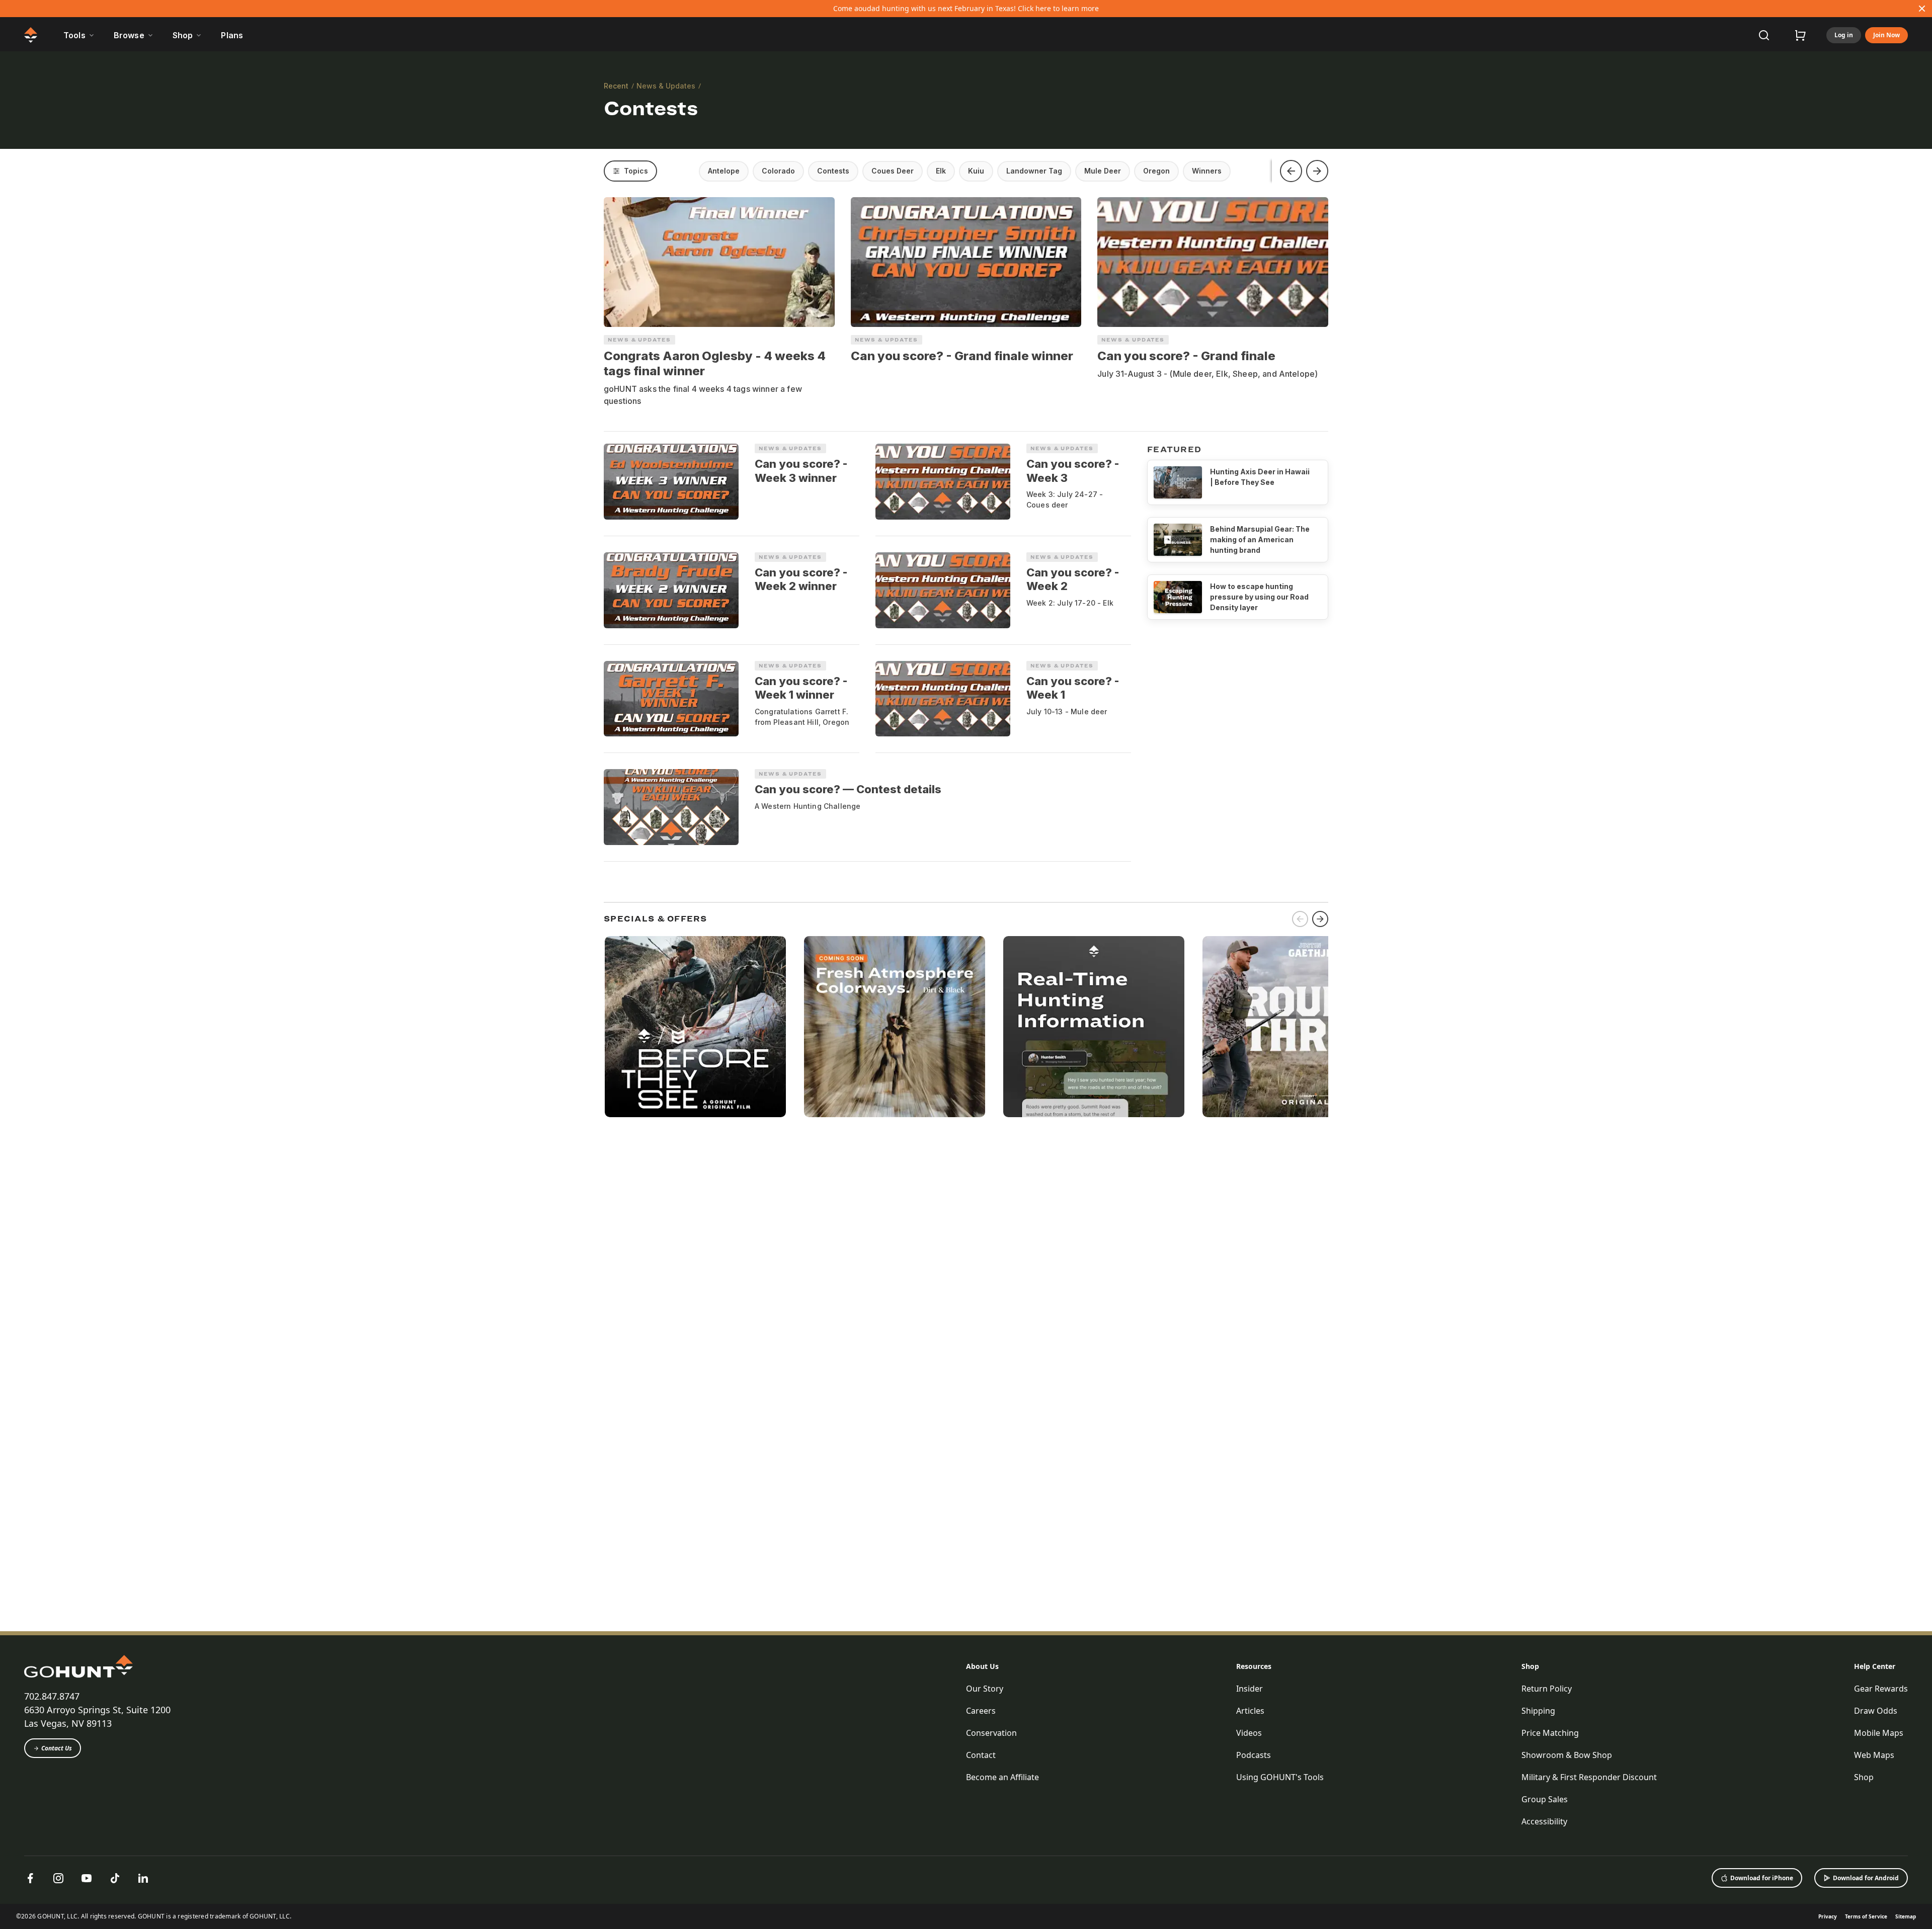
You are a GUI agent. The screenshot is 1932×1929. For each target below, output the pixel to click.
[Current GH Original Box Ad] (695, 1027)
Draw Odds (1876, 1711)
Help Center (1875, 1666)
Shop (1530, 1666)
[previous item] (1300, 919)
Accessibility (1544, 1821)
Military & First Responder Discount (1589, 1777)
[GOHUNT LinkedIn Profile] (143, 1878)
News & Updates (666, 86)
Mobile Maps (1879, 1733)
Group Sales (1545, 1799)
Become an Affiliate (1002, 1777)
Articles (1250, 1711)
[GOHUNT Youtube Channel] (87, 1878)
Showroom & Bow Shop (1567, 1755)
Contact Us (57, 1748)
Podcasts (1254, 1755)
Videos (1249, 1733)
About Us (982, 1666)
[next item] (1320, 919)
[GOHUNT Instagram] (58, 1878)
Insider (1250, 1689)
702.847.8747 (52, 1696)
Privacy (1828, 1916)
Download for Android (1866, 1878)
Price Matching (1550, 1733)
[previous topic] (1291, 171)
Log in (1844, 35)
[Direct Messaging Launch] (1094, 1027)
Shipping (1538, 1711)
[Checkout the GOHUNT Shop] (1800, 35)
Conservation (991, 1733)
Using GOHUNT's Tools (1280, 1777)
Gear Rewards (1881, 1689)
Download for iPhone (1762, 1878)
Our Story (985, 1689)
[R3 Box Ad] (1293, 1027)
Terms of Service (1866, 1916)
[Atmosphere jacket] (895, 1027)
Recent (616, 86)
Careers (981, 1711)
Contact (981, 1755)
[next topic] (1317, 171)
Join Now (1886, 35)
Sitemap (1906, 1916)
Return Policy (1547, 1689)
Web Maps (1874, 1755)
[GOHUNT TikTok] (115, 1878)
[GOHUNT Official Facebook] (30, 1878)
